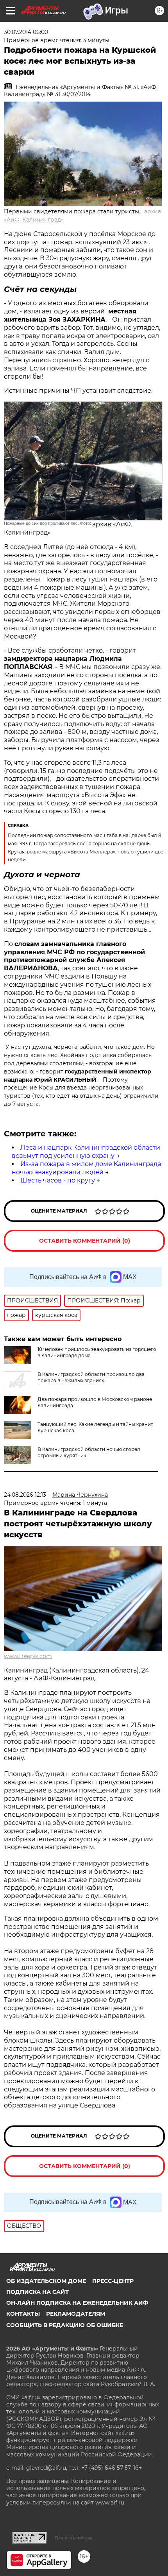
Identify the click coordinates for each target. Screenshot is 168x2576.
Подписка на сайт (38, 2292)
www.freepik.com (28, 1656)
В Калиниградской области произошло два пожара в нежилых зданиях (91, 1377)
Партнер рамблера (74, 2538)
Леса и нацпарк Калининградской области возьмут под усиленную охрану (86, 1152)
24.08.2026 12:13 (25, 1495)
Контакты (23, 2314)
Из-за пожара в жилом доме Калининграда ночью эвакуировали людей (86, 1168)
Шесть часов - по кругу (58, 1180)
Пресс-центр (113, 2281)
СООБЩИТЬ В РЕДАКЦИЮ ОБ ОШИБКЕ (65, 2325)
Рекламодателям (76, 2314)
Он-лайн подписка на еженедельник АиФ (77, 2303)
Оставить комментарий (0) (85, 1241)
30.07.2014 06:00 (26, 32)
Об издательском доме (46, 2281)
